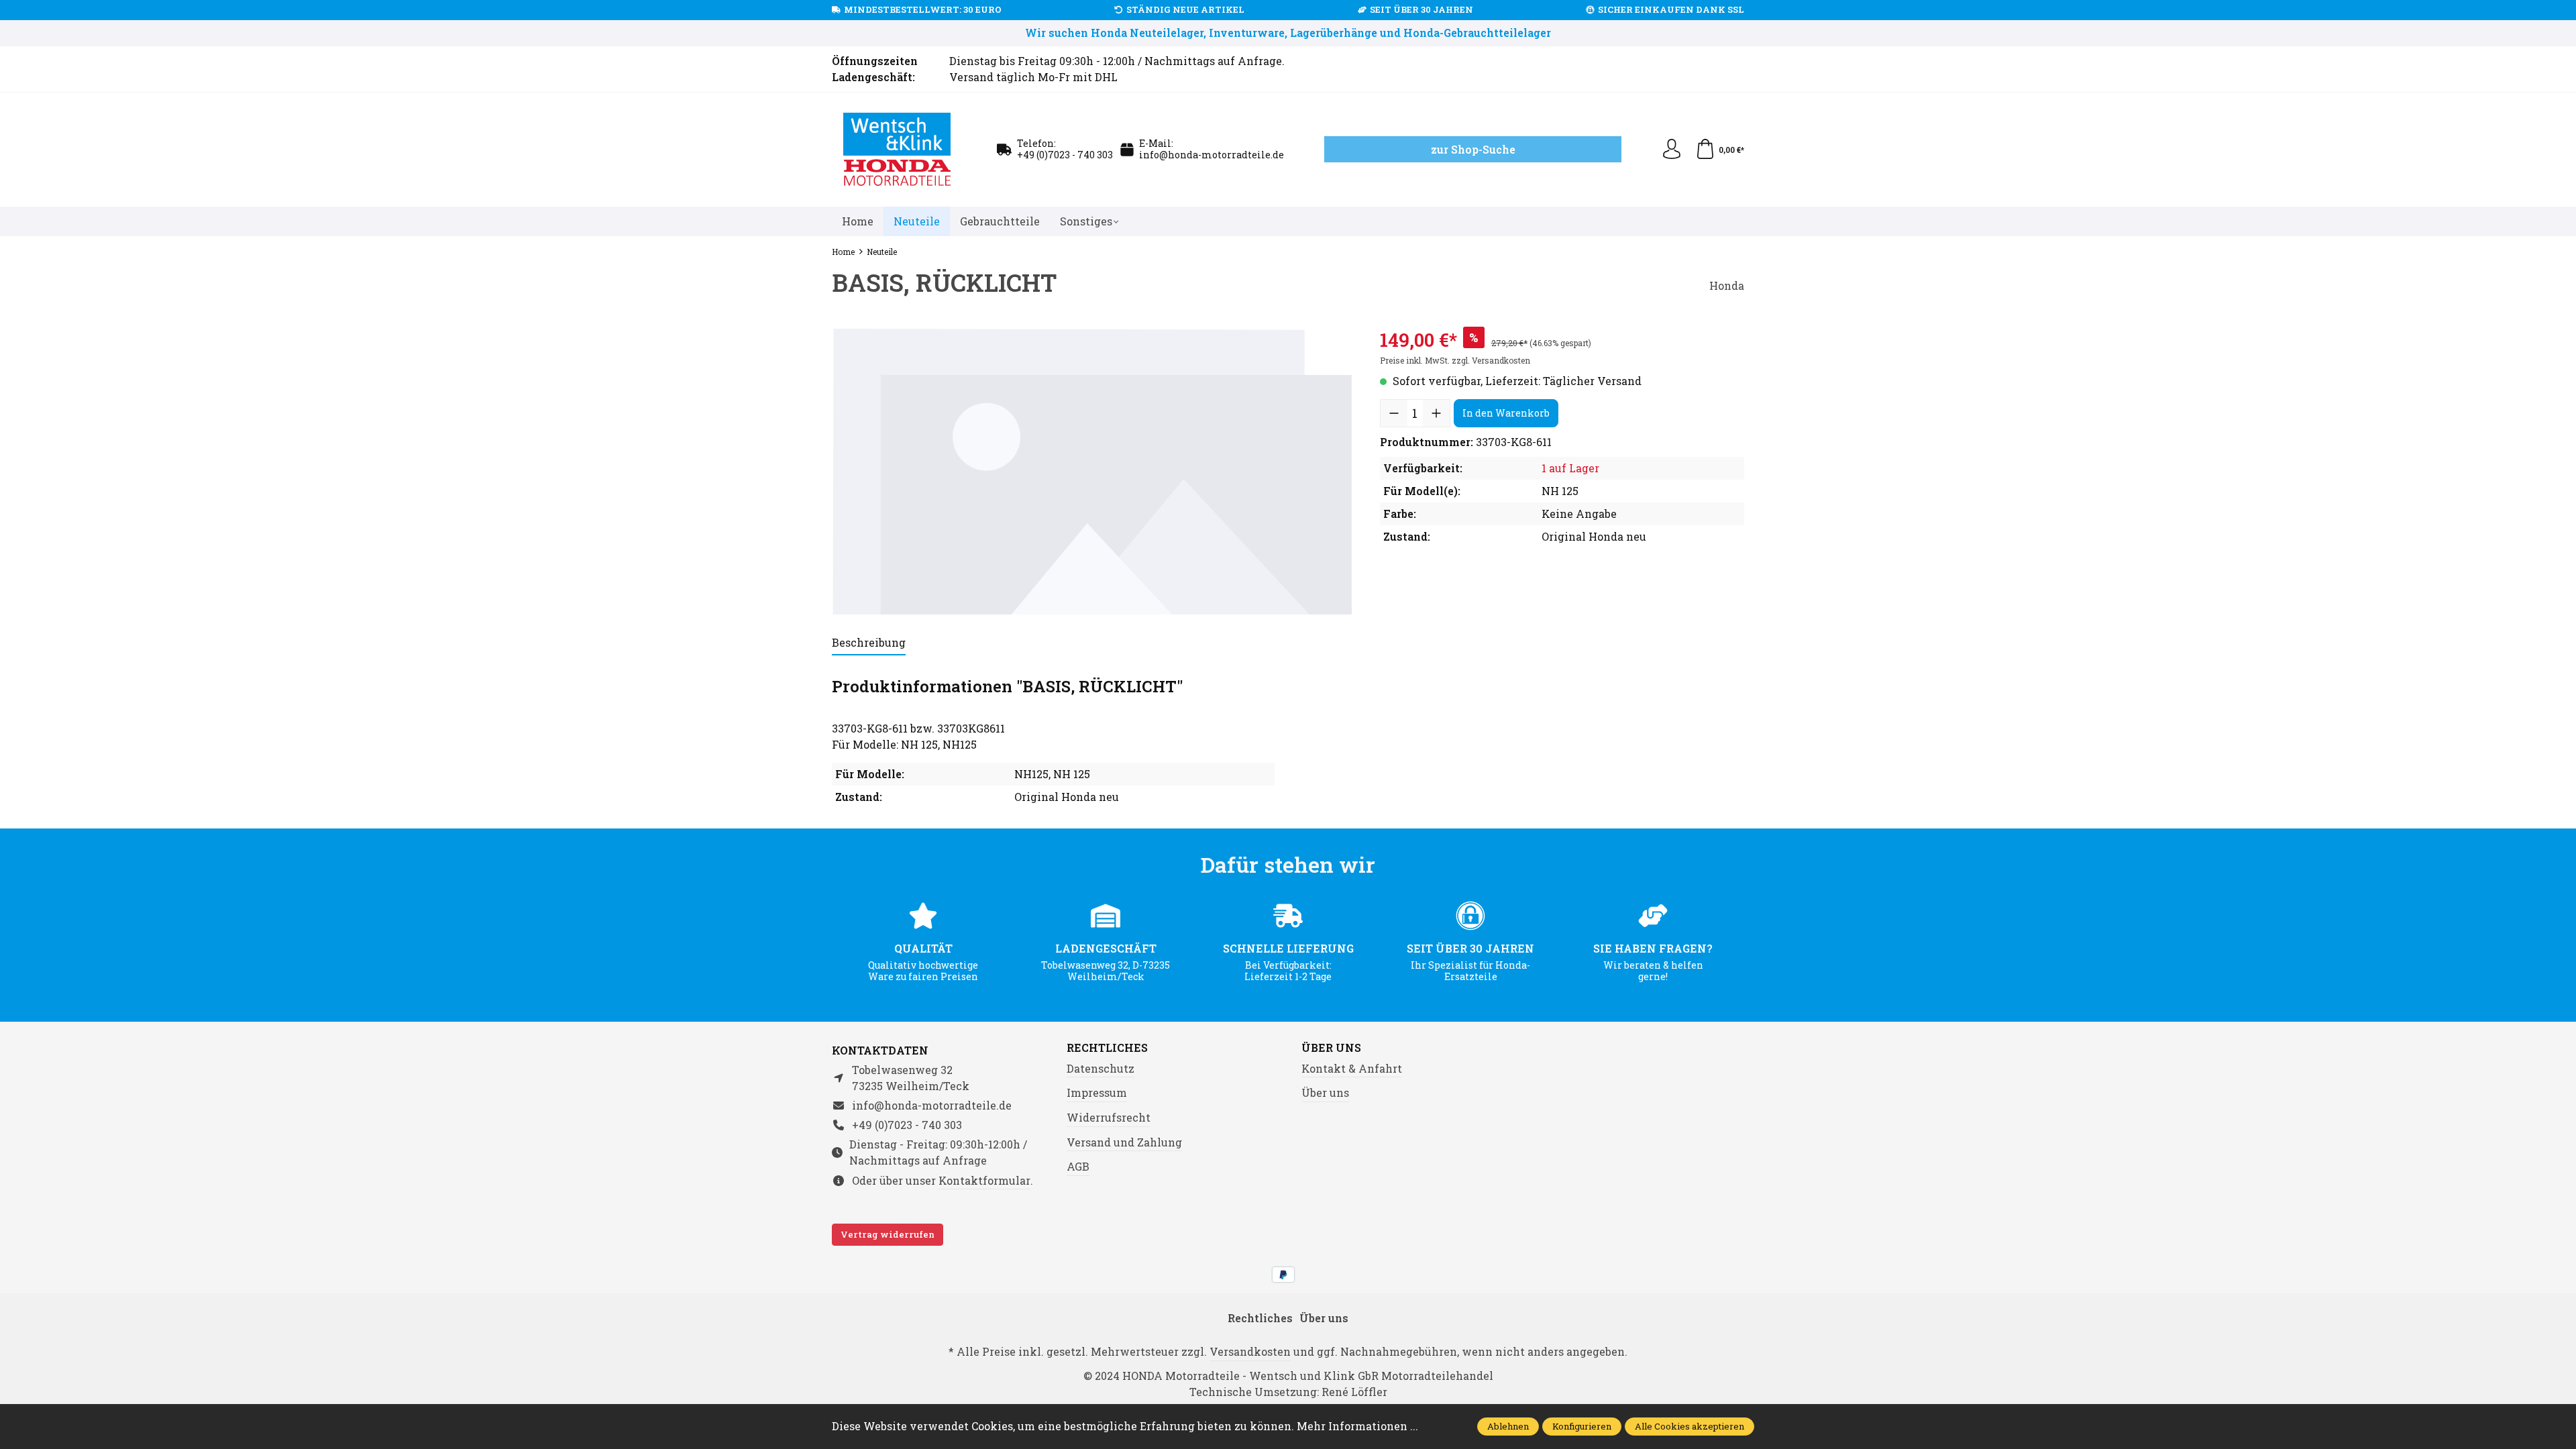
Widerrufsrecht (1109, 1117)
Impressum (1097, 1092)
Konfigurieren (1582, 1426)
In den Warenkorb (1506, 413)
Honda (1727, 285)
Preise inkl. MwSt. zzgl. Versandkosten (1455, 360)
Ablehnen (1508, 1426)
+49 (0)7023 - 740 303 (1065, 155)
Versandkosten (1250, 1351)
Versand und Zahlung (1124, 1142)
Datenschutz (1101, 1068)
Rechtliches (1107, 1048)
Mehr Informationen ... (1357, 1426)
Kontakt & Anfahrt (1352, 1068)
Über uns (1331, 1048)
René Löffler (1354, 1392)
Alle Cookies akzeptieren (1689, 1426)
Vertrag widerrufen (888, 1234)
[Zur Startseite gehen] (898, 150)
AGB (1078, 1166)
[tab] (869, 643)
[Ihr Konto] (1672, 150)
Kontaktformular (984, 1180)
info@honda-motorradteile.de (1212, 155)
